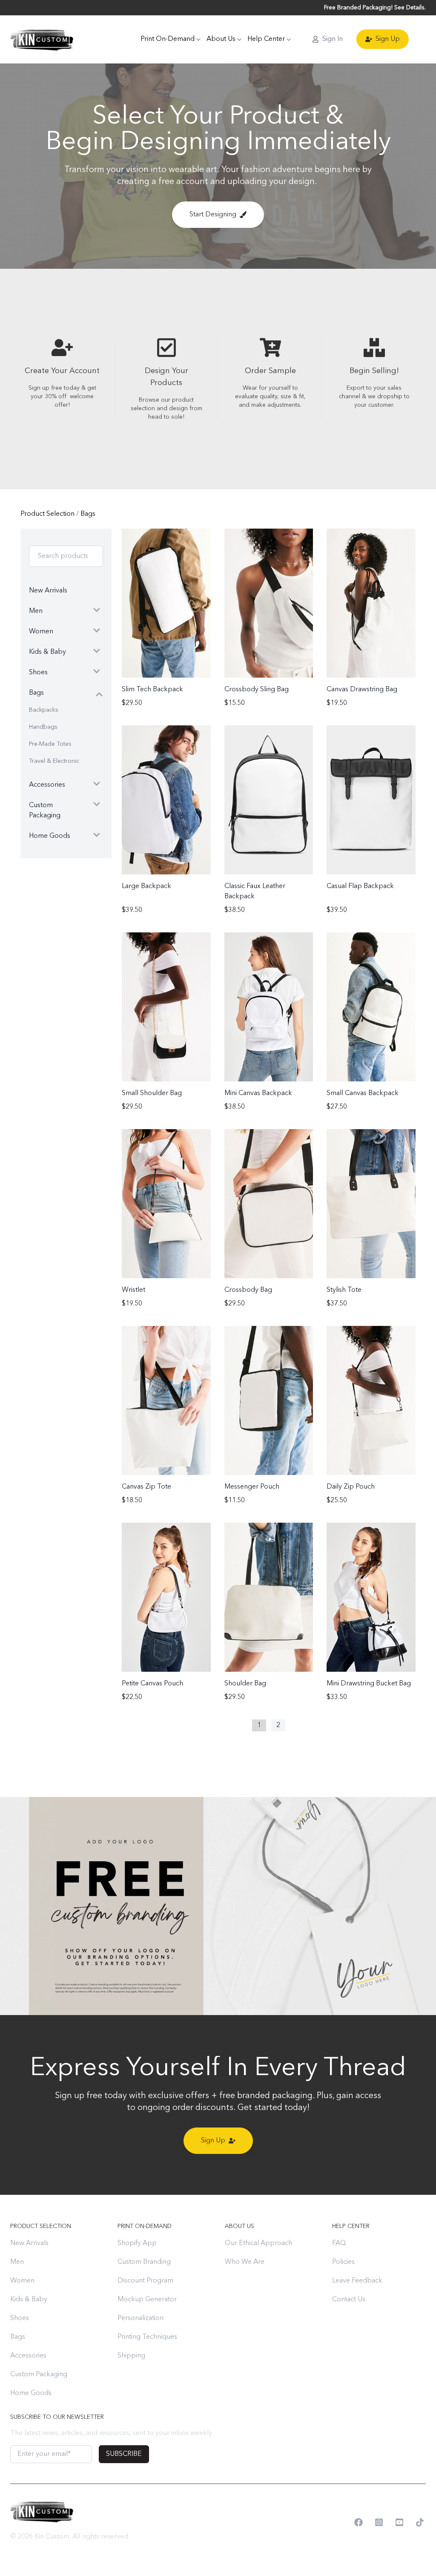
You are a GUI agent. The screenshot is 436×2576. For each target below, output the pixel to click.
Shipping (131, 2356)
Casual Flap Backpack (360, 886)
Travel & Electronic (54, 761)
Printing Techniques (147, 2337)
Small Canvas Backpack (363, 1093)
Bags (88, 514)
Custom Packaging (39, 2375)
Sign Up (388, 39)
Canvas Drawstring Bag (362, 690)
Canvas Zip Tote (146, 1487)
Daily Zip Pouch (351, 1487)
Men (17, 2262)
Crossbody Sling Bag (257, 690)
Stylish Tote (344, 1290)
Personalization (141, 2318)
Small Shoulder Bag (152, 1093)
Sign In (333, 39)
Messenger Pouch (252, 1487)
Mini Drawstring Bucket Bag (369, 1684)
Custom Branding (144, 2262)
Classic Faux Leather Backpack (255, 891)
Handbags (43, 727)
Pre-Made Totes (50, 744)
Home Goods (31, 2393)
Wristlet (133, 1290)
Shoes (20, 2318)
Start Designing (213, 215)
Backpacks (44, 710)
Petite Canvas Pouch (152, 1684)
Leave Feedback (357, 2281)
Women (22, 2281)
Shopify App (137, 2243)
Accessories (28, 2356)
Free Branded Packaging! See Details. (375, 8)
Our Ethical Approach (258, 2243)
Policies (343, 2262)
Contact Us (349, 2300)
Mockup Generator (147, 2300)
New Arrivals (29, 2243)
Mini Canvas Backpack (258, 1093)
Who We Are (245, 2262)
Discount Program (145, 2281)
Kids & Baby (29, 2300)
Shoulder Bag (245, 1684)
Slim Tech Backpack (152, 690)
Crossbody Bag (248, 1290)
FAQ (339, 2243)
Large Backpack (146, 886)
